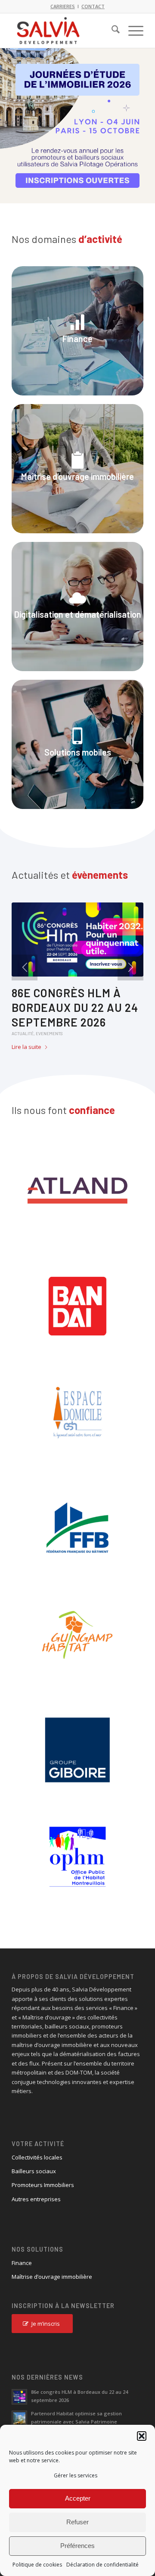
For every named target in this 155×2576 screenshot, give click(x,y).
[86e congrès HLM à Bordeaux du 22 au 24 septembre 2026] (77, 940)
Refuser (77, 2522)
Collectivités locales (37, 2157)
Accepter (78, 2498)
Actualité (23, 1033)
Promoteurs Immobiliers (43, 2185)
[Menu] (132, 31)
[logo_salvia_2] (64, 31)
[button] (142, 2436)
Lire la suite (26, 1047)
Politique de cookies (37, 2565)
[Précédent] (8, 117)
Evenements (49, 1033)
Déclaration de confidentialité (102, 2565)
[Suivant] (147, 117)
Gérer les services (76, 2475)
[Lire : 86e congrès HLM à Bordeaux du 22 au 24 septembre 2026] (19, 2397)
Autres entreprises (36, 2199)
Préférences (77, 2546)
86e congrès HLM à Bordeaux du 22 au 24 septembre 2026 (75, 1007)
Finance (22, 2263)
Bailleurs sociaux (34, 2171)
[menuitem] (111, 31)
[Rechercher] (111, 31)
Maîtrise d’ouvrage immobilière (52, 2277)
